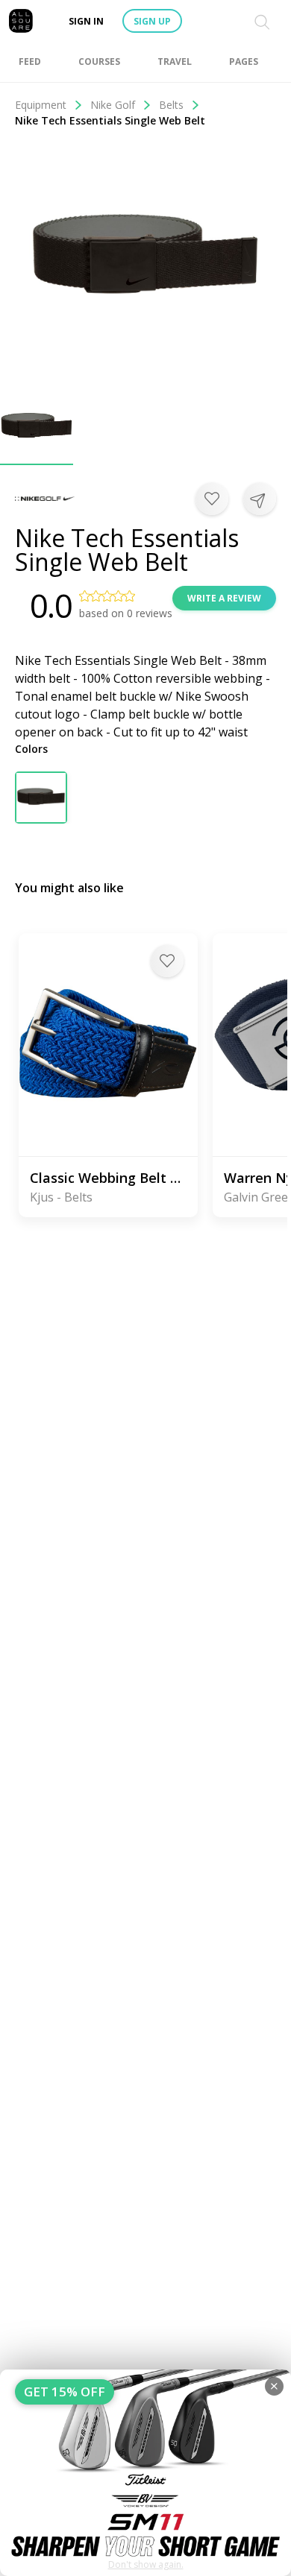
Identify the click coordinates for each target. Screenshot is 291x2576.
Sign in (86, 21)
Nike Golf (113, 105)
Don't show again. (146, 2564)
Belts (171, 105)
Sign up (152, 21)
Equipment (41, 105)
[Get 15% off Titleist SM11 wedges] (145, 2473)
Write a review (224, 598)
